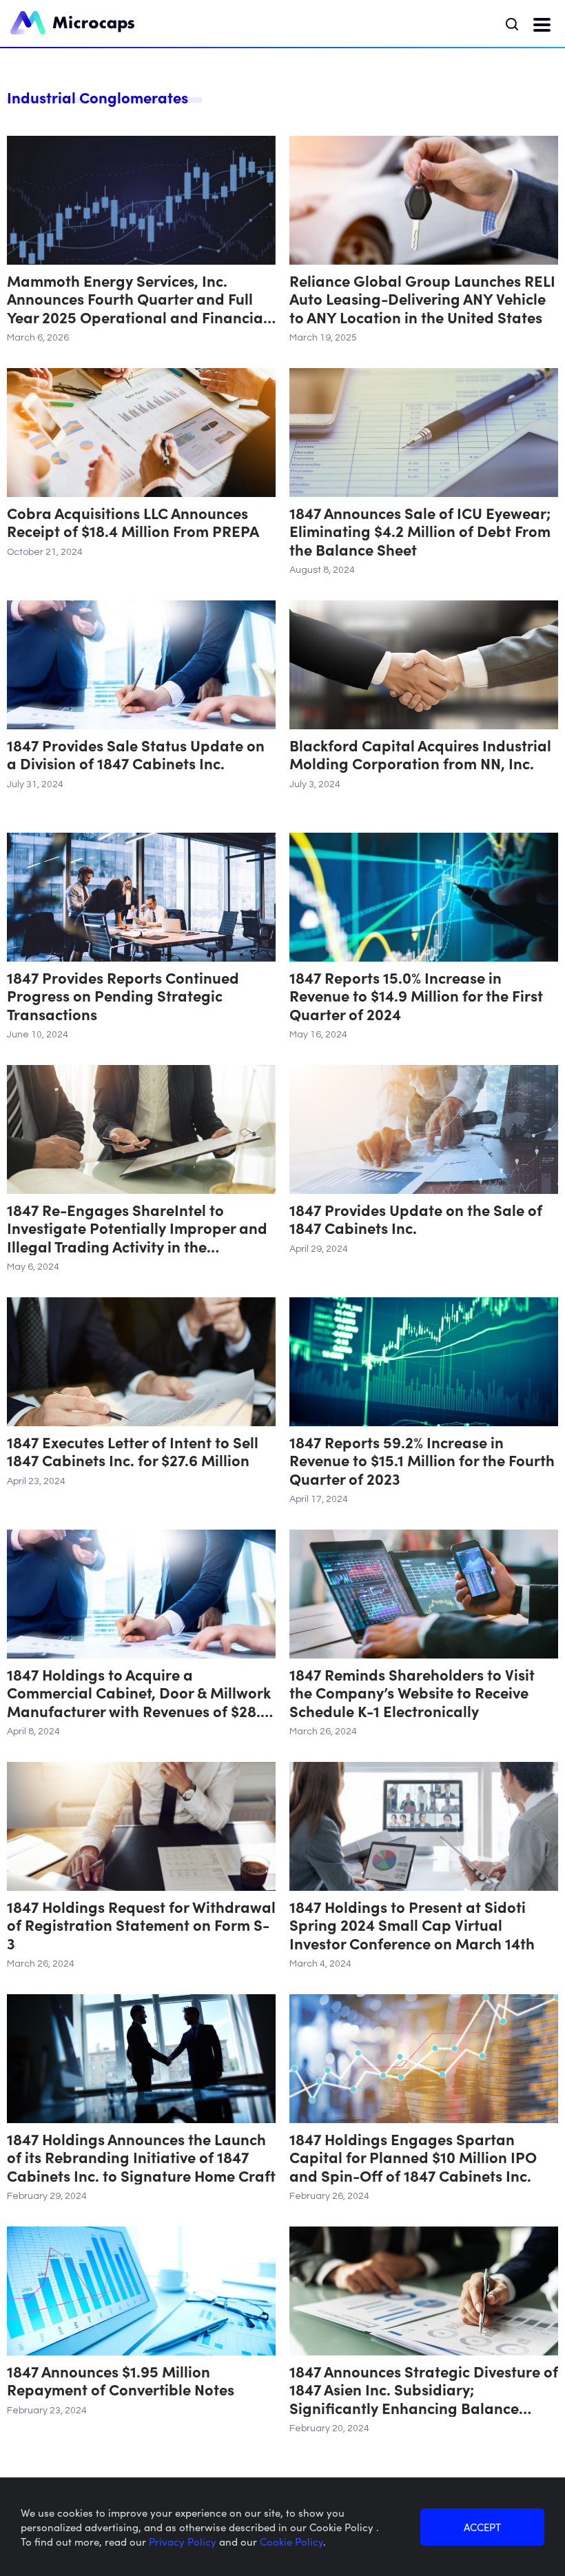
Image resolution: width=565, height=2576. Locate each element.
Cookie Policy (291, 2541)
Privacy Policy (184, 2541)
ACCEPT (482, 2527)
